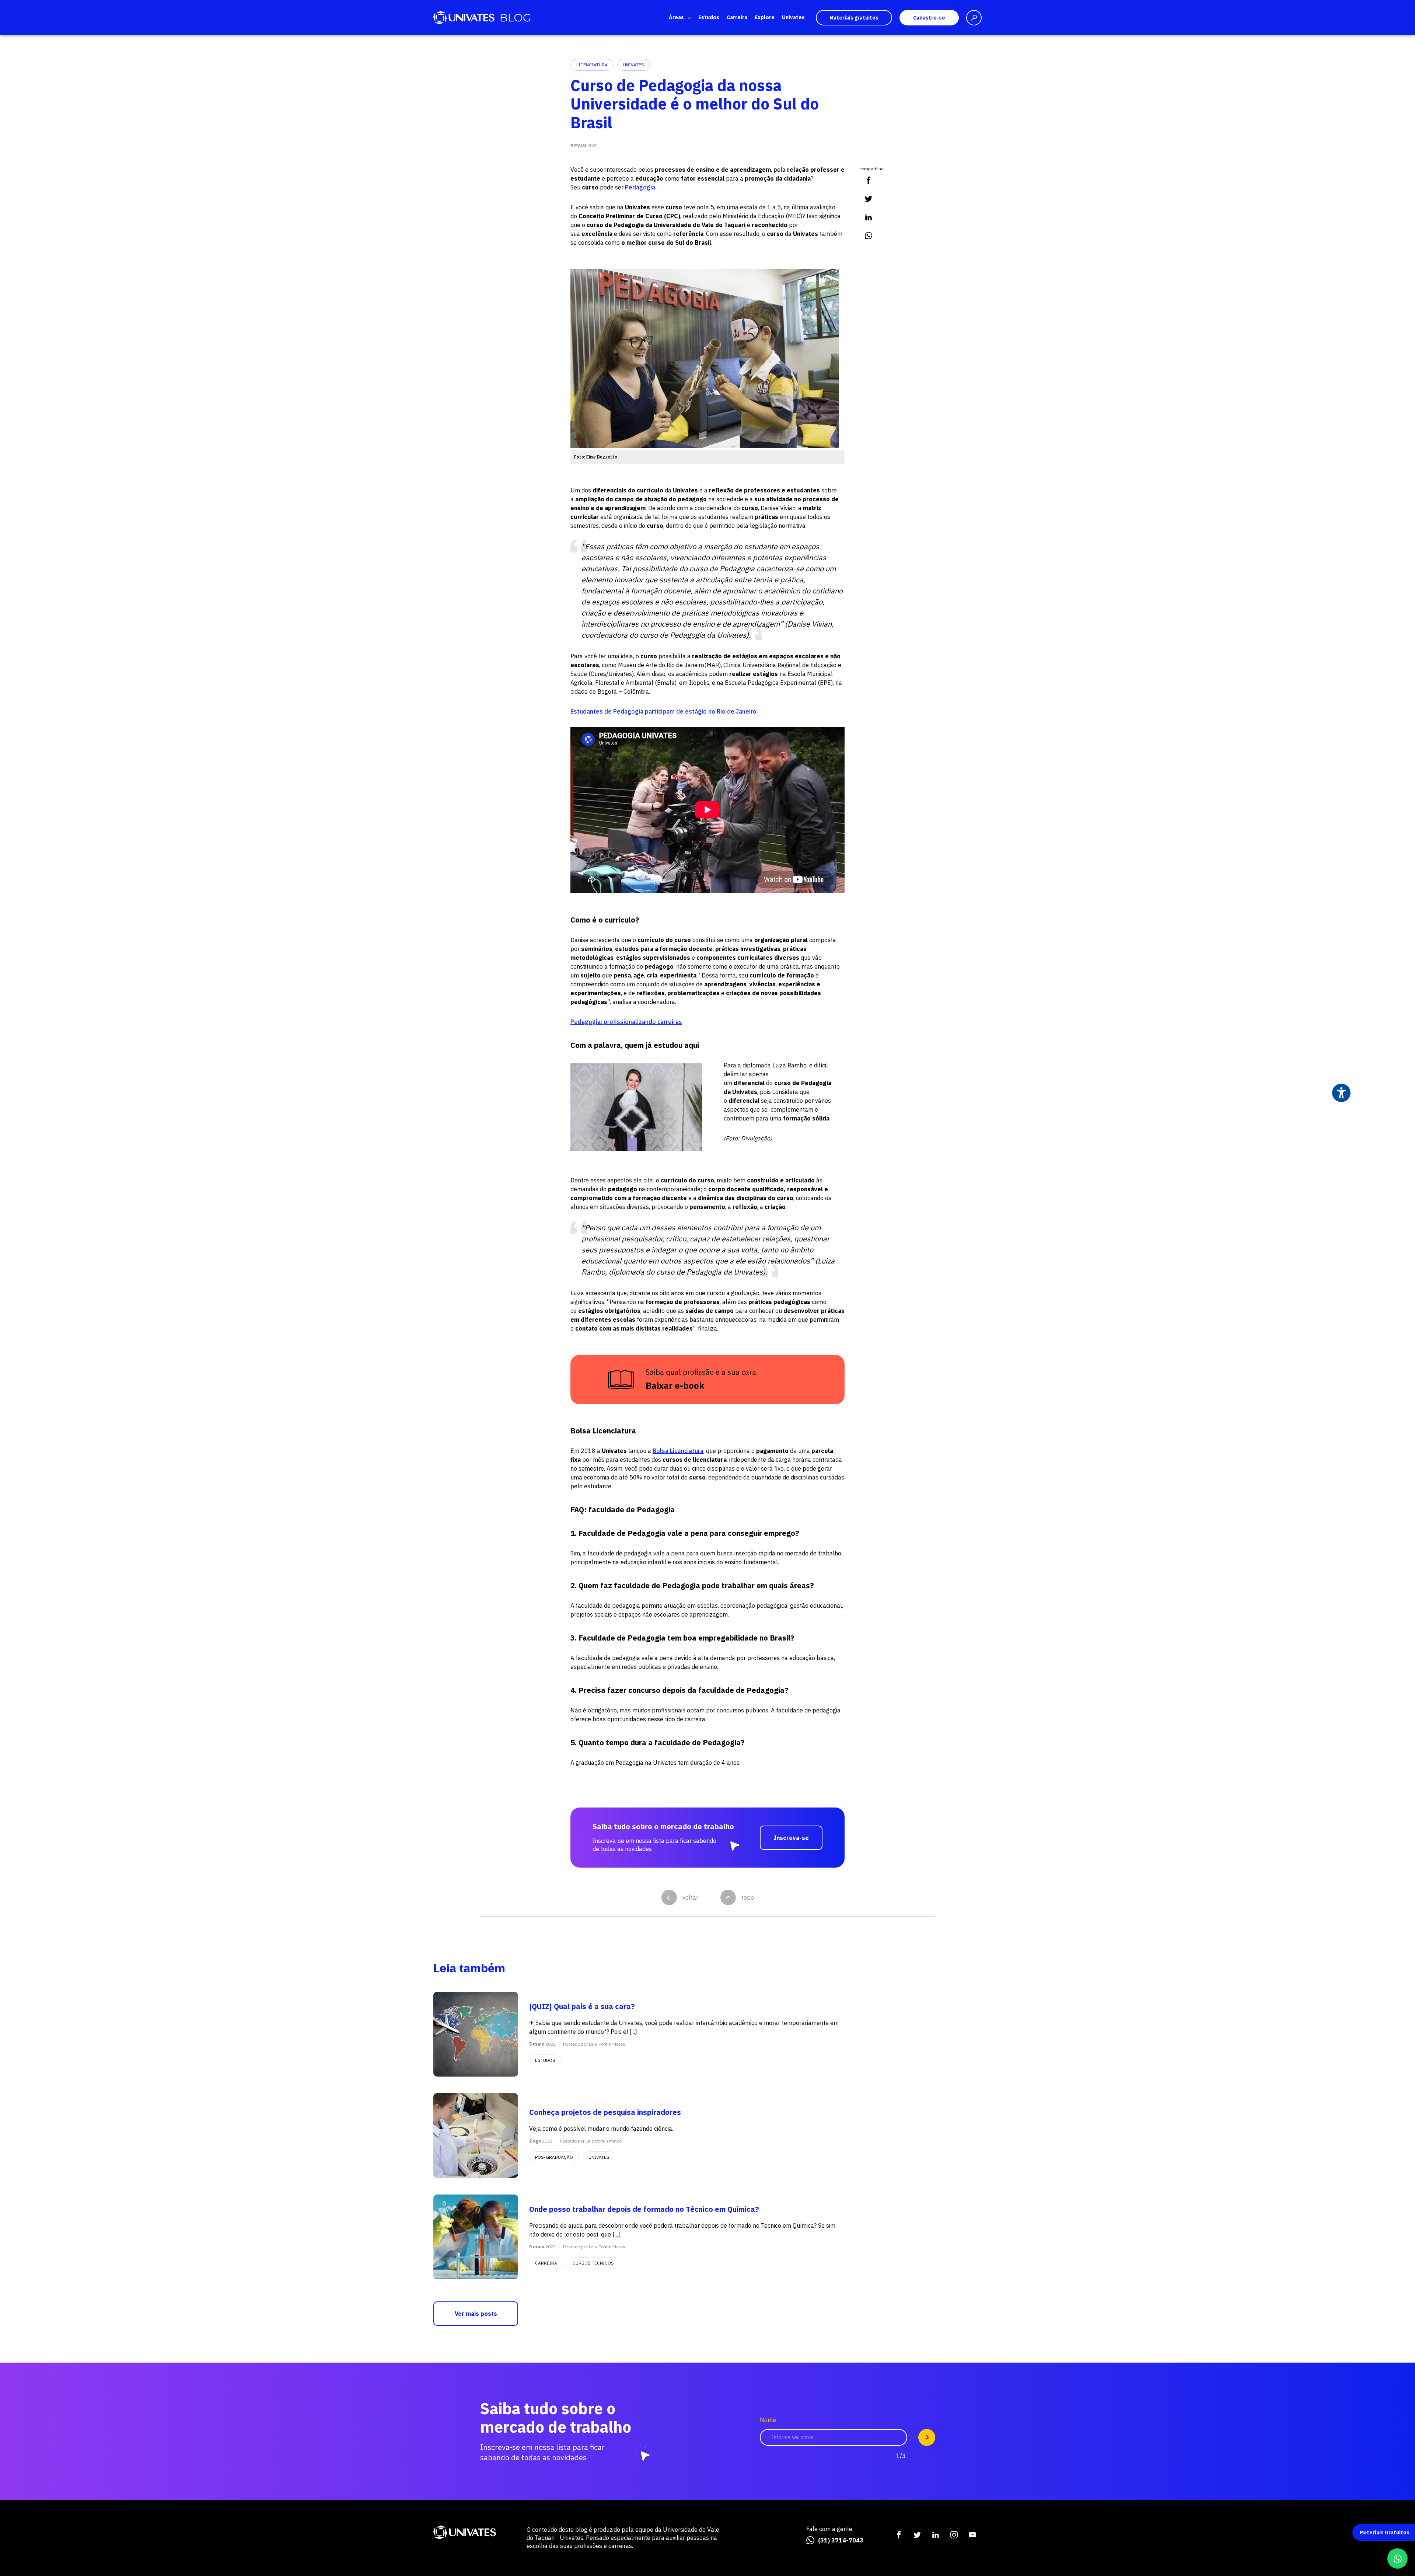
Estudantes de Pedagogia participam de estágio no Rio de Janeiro (663, 711)
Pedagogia (640, 187)
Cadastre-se (929, 18)
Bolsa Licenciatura (678, 1451)
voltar (690, 1897)
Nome (768, 2420)
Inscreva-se (791, 1838)
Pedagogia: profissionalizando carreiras (626, 1022)
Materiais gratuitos (854, 18)
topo (748, 1897)
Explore (765, 17)
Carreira (737, 17)
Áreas (676, 17)
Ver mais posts (476, 2314)
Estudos (709, 17)
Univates (793, 17)
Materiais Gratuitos (1385, 2533)
